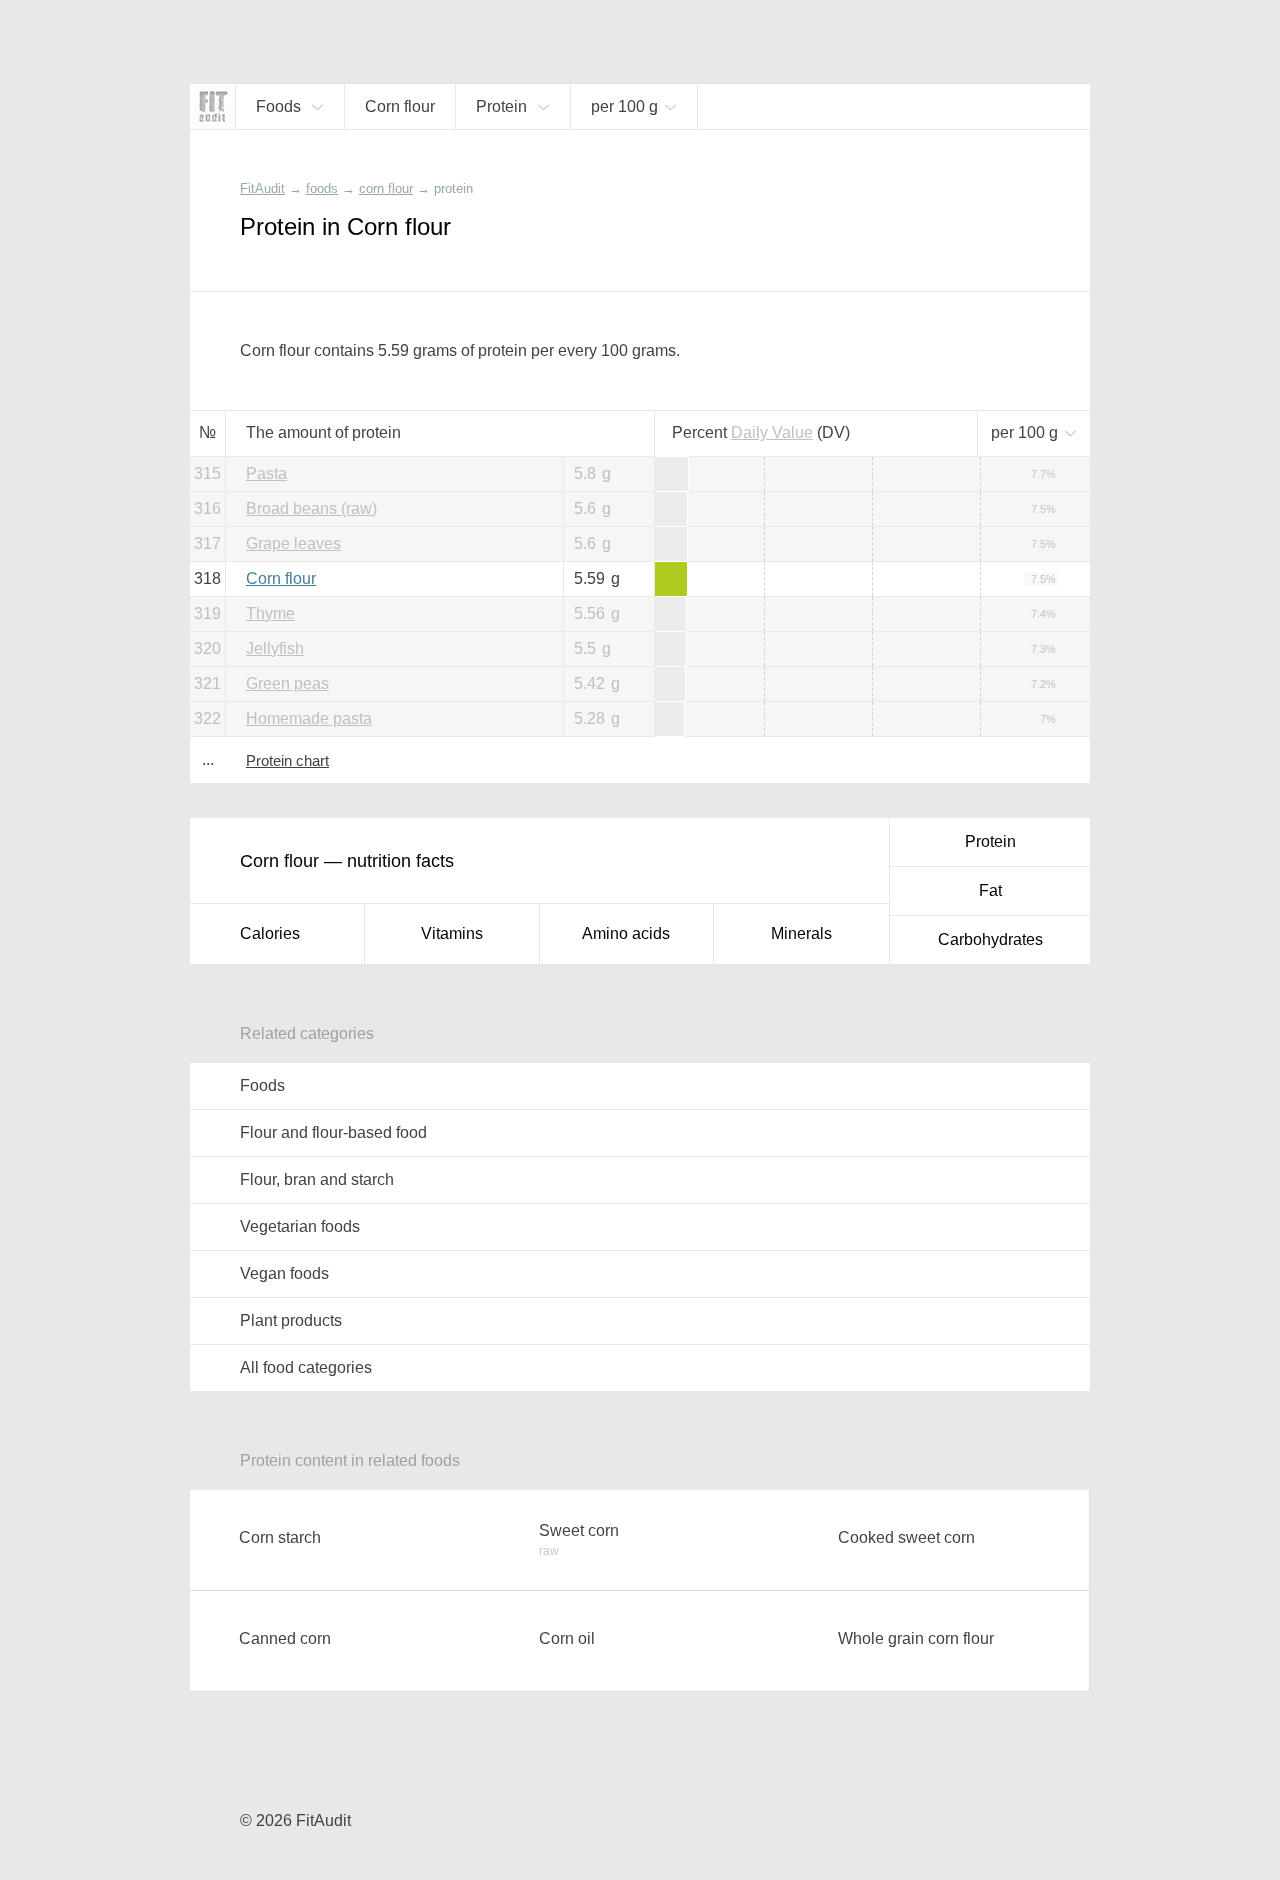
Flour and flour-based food (333, 1132)
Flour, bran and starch (317, 1179)
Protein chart (287, 760)
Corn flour (281, 578)
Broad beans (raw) (311, 508)
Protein (990, 841)
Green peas (287, 683)
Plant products (291, 1320)
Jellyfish (275, 648)
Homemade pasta (309, 718)
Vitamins (452, 933)
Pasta (266, 473)
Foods (262, 1085)
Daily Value (772, 432)
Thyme (270, 613)
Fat (990, 890)
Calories (270, 933)
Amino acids (626, 933)
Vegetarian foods (300, 1226)
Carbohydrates (990, 939)
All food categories (306, 1367)
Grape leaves (293, 543)
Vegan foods (284, 1273)
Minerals (801, 933)
